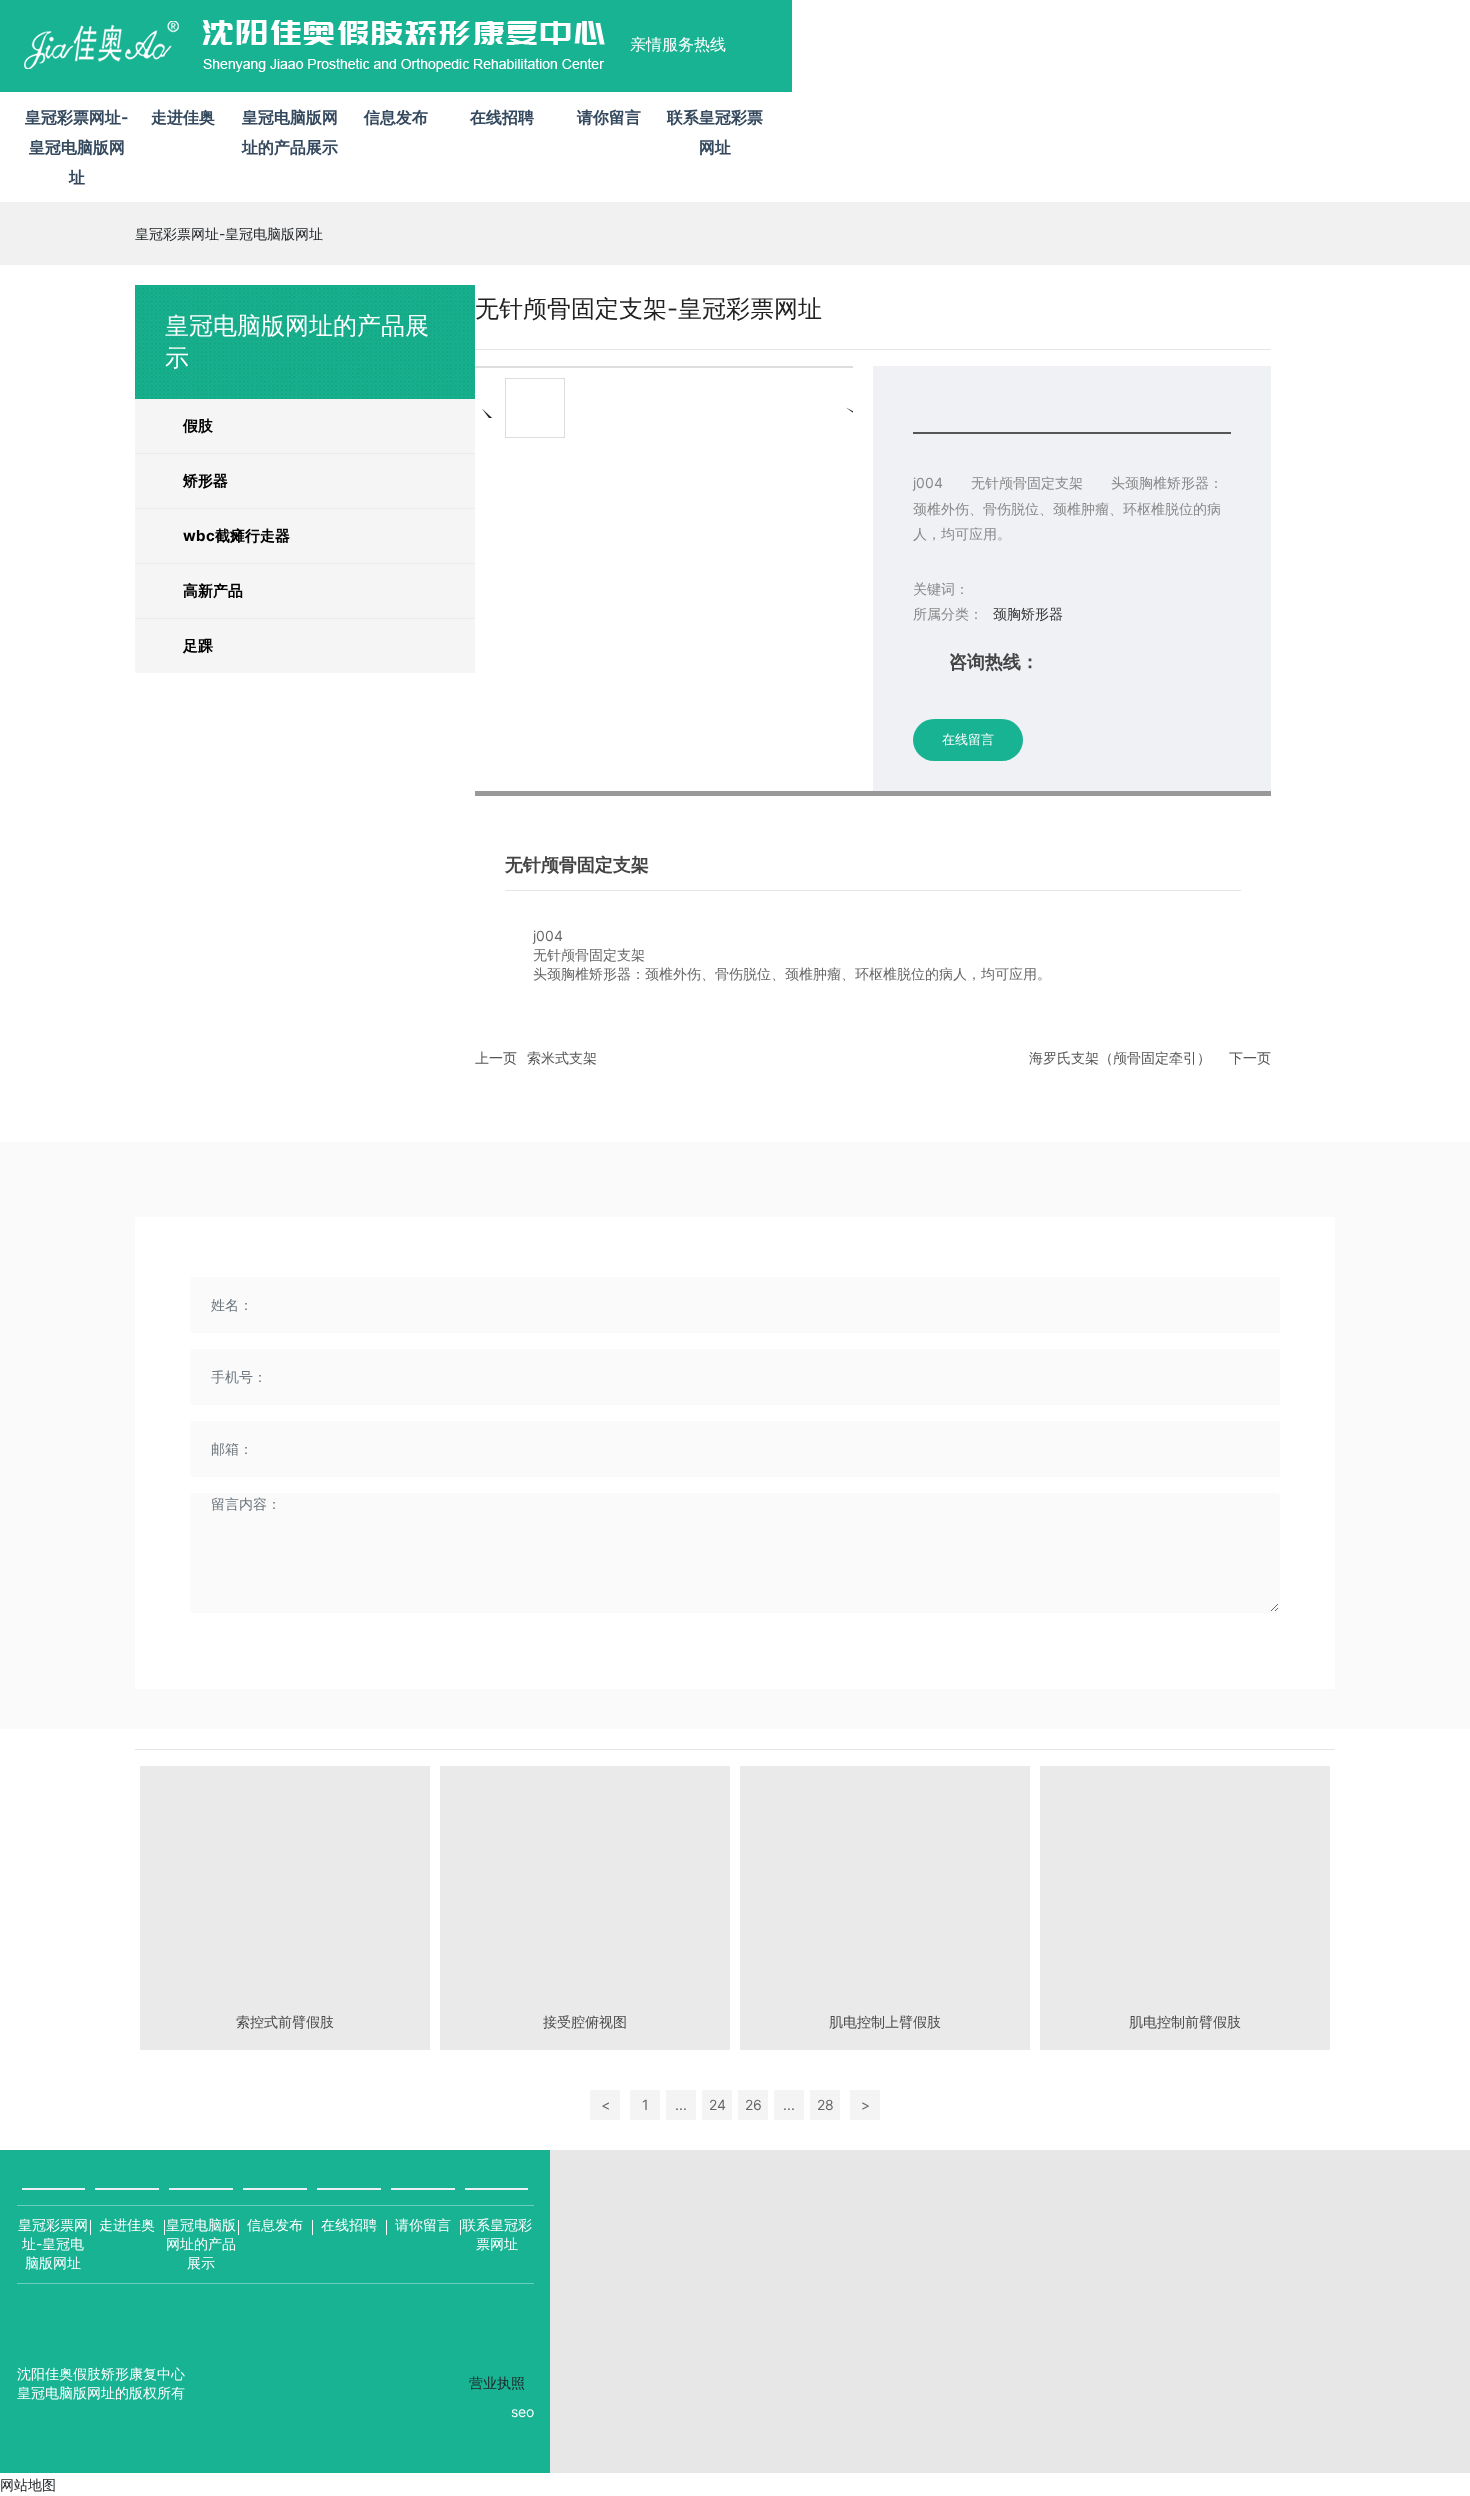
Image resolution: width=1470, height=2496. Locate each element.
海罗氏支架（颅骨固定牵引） (1120, 1057)
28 (825, 2104)
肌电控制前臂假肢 (1185, 2021)
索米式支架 (562, 1057)
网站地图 (28, 2484)
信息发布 (275, 2224)
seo (522, 2411)
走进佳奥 (127, 2224)
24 (717, 2104)
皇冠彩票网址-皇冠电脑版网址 (77, 147)
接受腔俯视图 (585, 2021)
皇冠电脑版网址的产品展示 (201, 2243)
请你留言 (423, 2224)
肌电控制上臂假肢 (885, 2021)
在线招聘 (349, 2224)
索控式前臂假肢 (285, 2021)
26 (753, 2104)
